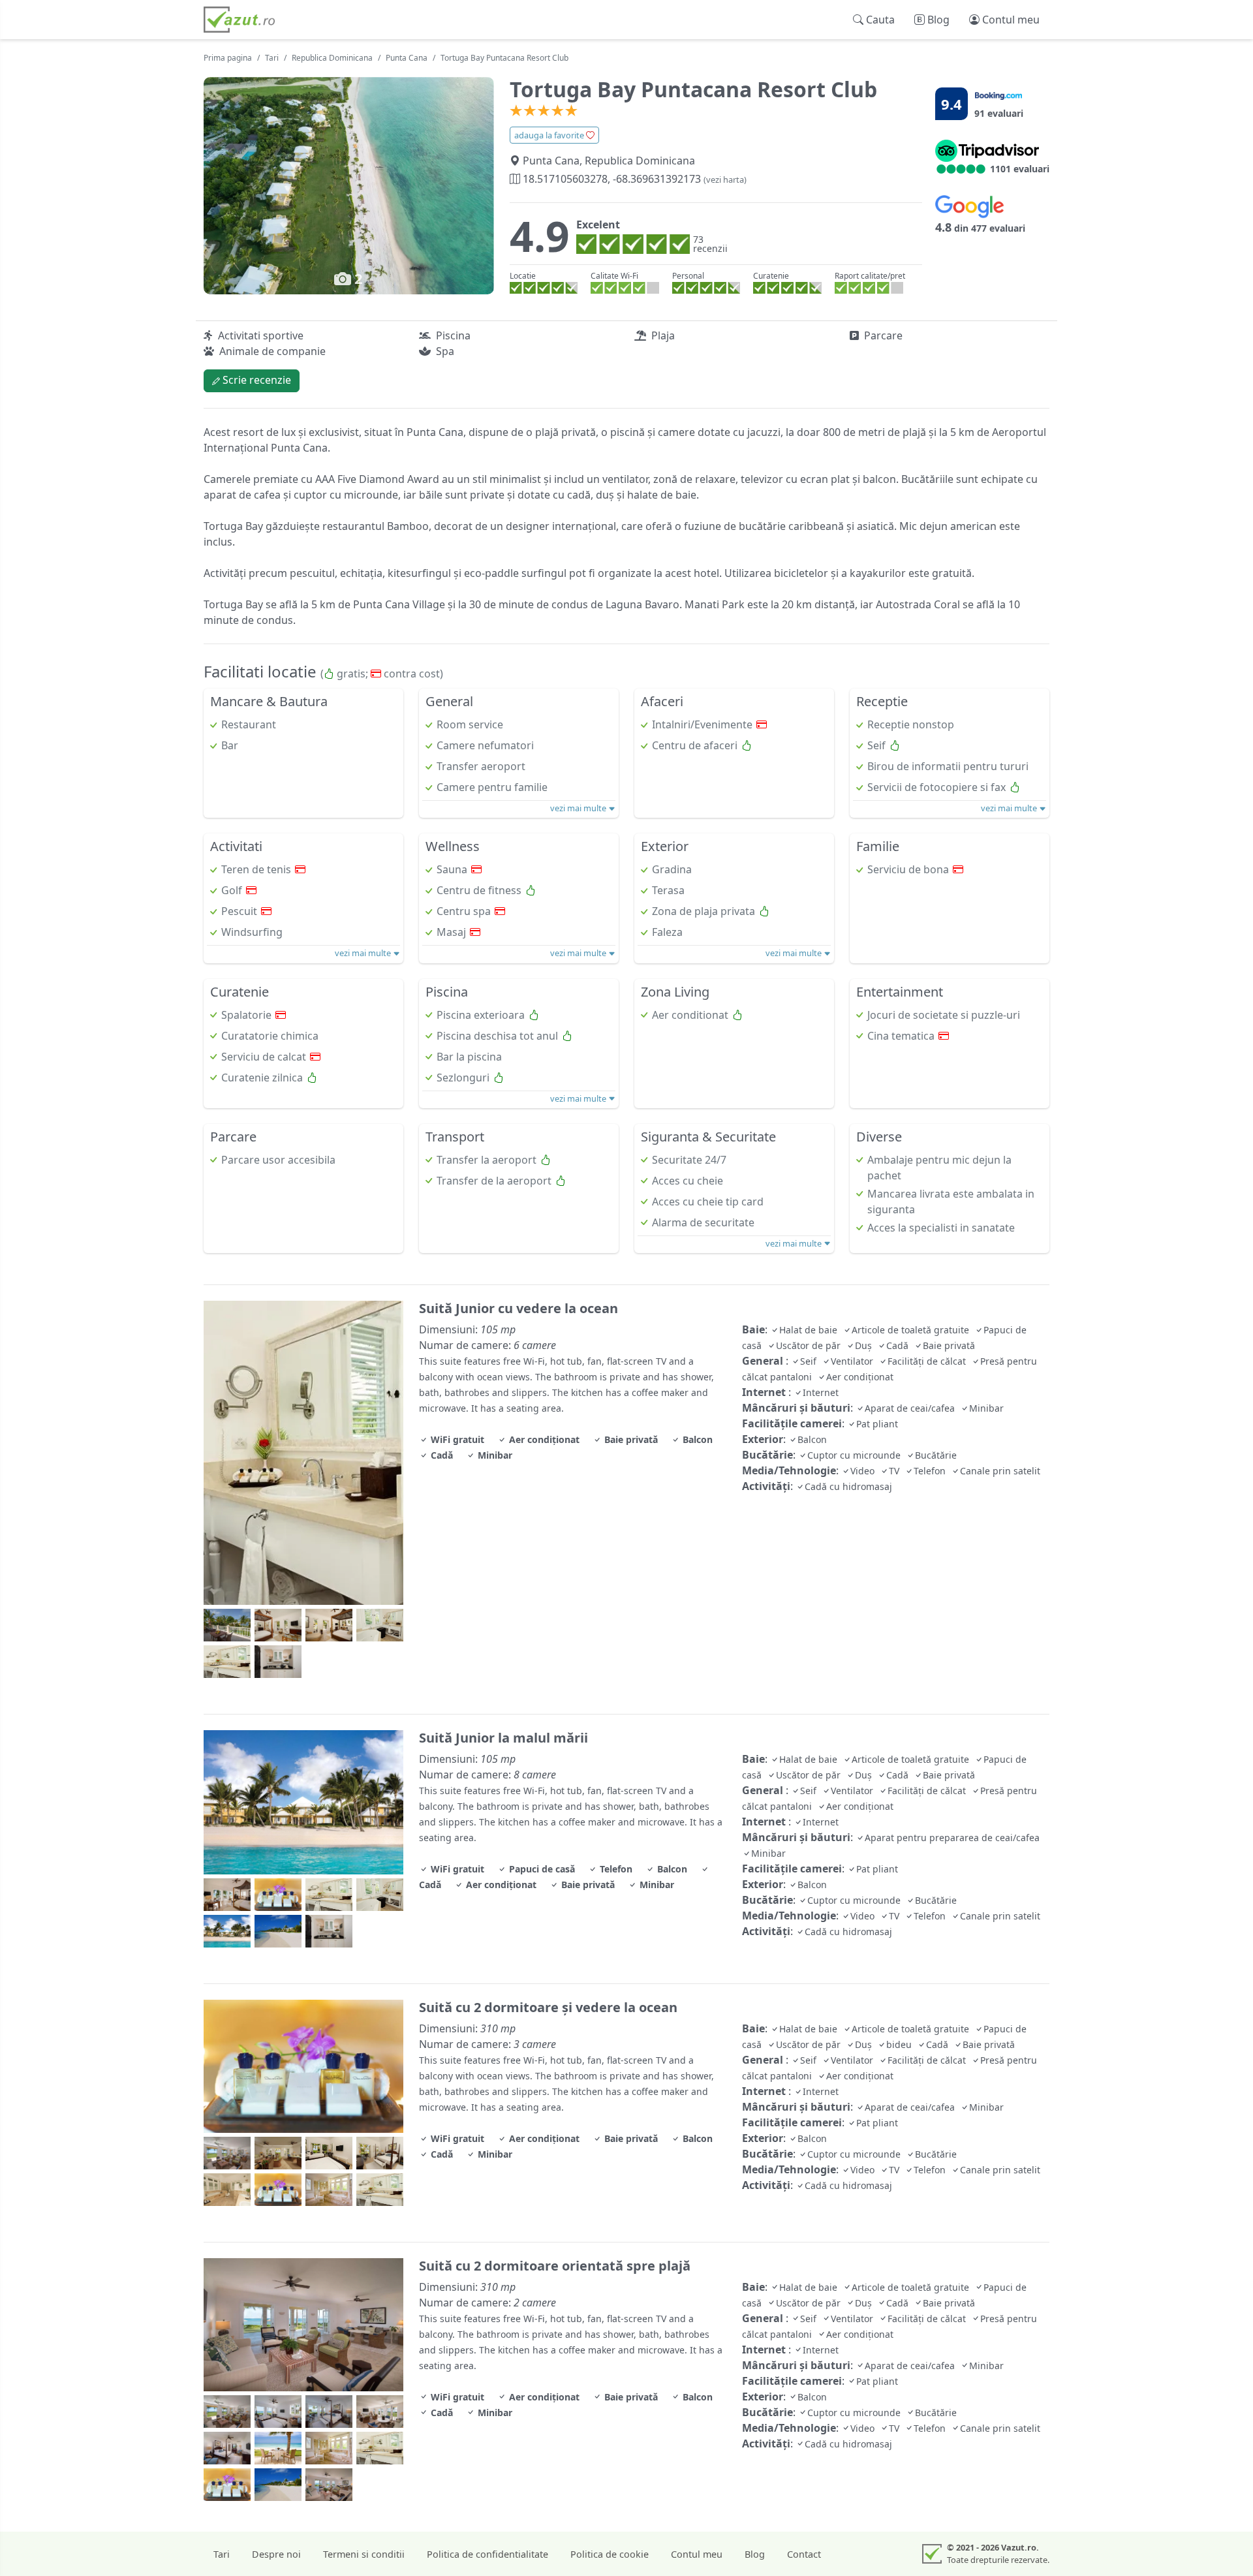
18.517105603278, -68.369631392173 (633, 179)
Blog (755, 2554)
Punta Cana (407, 58)
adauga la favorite (550, 135)
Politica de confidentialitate (487, 2554)
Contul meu (697, 2554)
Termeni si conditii (364, 2554)
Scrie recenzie (255, 380)
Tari (272, 58)
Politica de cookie (610, 2554)
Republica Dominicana (332, 58)
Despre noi (276, 2554)
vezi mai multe (579, 808)
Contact (804, 2554)
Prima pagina (228, 58)
